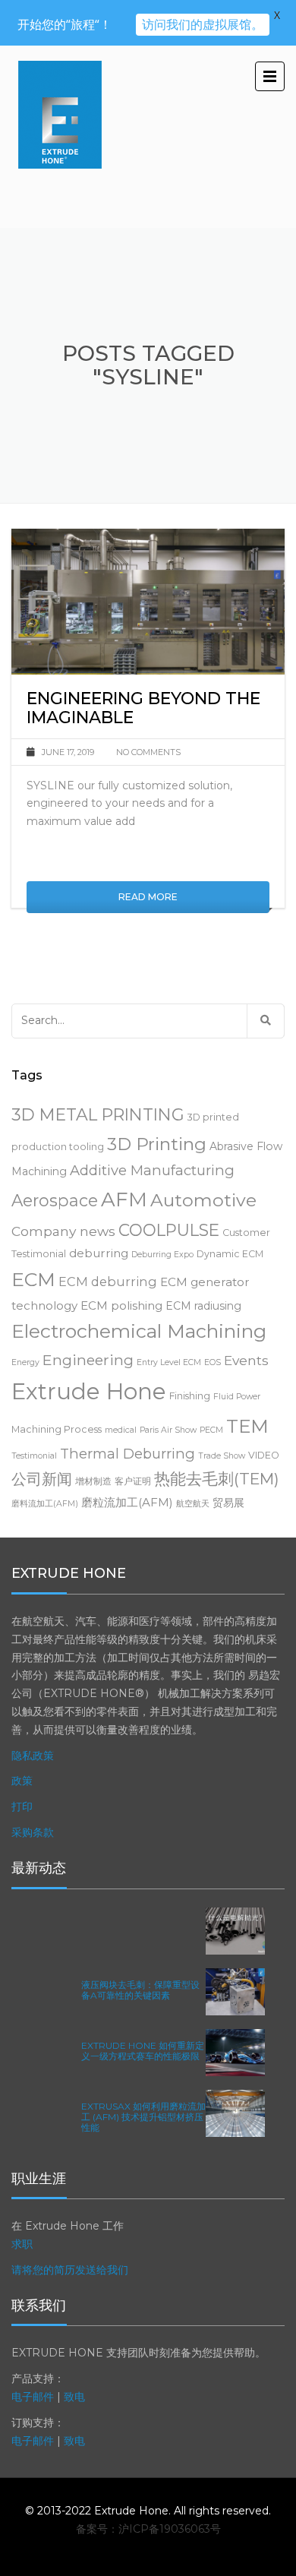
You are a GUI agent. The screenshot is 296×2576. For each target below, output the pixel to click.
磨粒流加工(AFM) (127, 1502)
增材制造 (93, 1481)
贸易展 (228, 1503)
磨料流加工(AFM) (45, 1504)
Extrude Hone (89, 1391)
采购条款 (33, 1832)
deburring (99, 1253)
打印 (22, 1806)
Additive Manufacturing (152, 1170)
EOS (213, 1362)
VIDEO (264, 1455)
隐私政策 (33, 1756)
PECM (211, 1430)
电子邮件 (33, 2397)
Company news (63, 1231)
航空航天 (193, 1504)
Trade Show (222, 1456)
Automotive (203, 1200)
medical (121, 1430)
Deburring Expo (162, 1255)
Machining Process (57, 1429)
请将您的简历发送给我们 (70, 2270)
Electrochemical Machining (139, 1331)
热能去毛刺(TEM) (217, 1479)
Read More (148, 897)
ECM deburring (108, 1282)
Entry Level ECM (169, 1362)
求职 (22, 2244)
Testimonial (34, 1456)
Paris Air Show (168, 1430)
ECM (33, 1279)
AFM (124, 1199)
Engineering (88, 1360)
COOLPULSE (169, 1230)
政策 (22, 1781)
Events (246, 1360)
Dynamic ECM (230, 1254)
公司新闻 (42, 1479)
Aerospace (55, 1200)
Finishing (190, 1396)
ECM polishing (121, 1305)
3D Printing (157, 1144)
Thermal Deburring (128, 1454)
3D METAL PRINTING (98, 1114)
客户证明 (133, 1481)
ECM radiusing (203, 1306)
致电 (74, 2397)
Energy (25, 1362)
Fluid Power (237, 1397)
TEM (247, 1426)
